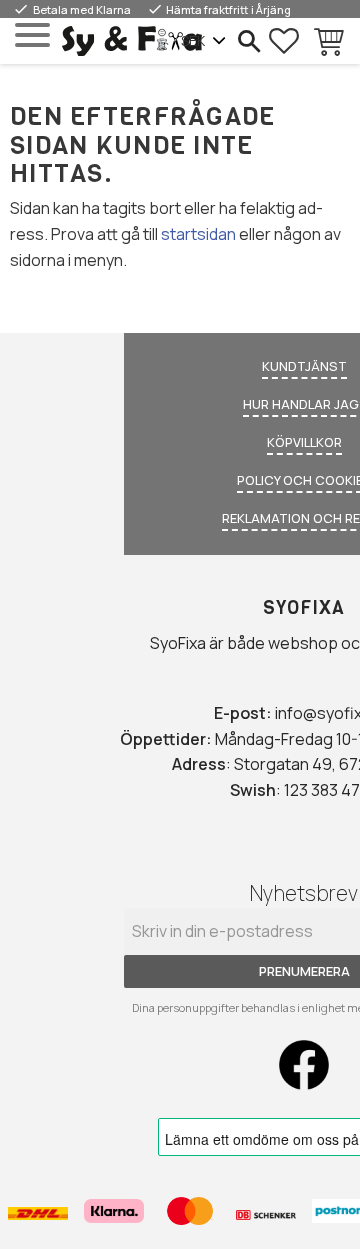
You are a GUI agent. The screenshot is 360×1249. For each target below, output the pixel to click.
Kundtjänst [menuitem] (304, 366)
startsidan (198, 234)
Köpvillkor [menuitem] (304, 442)
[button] (32, 35)
